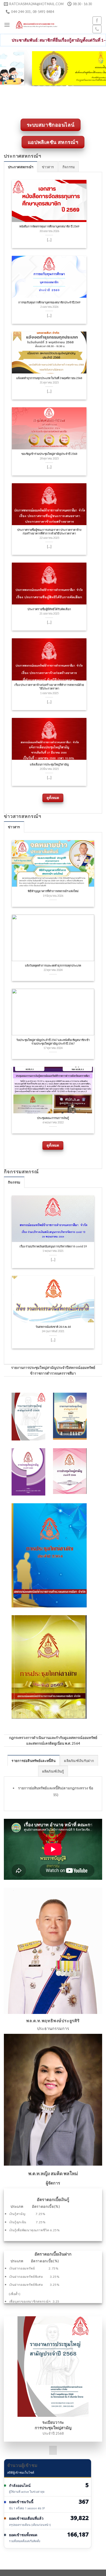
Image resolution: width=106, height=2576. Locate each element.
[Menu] (7, 25)
